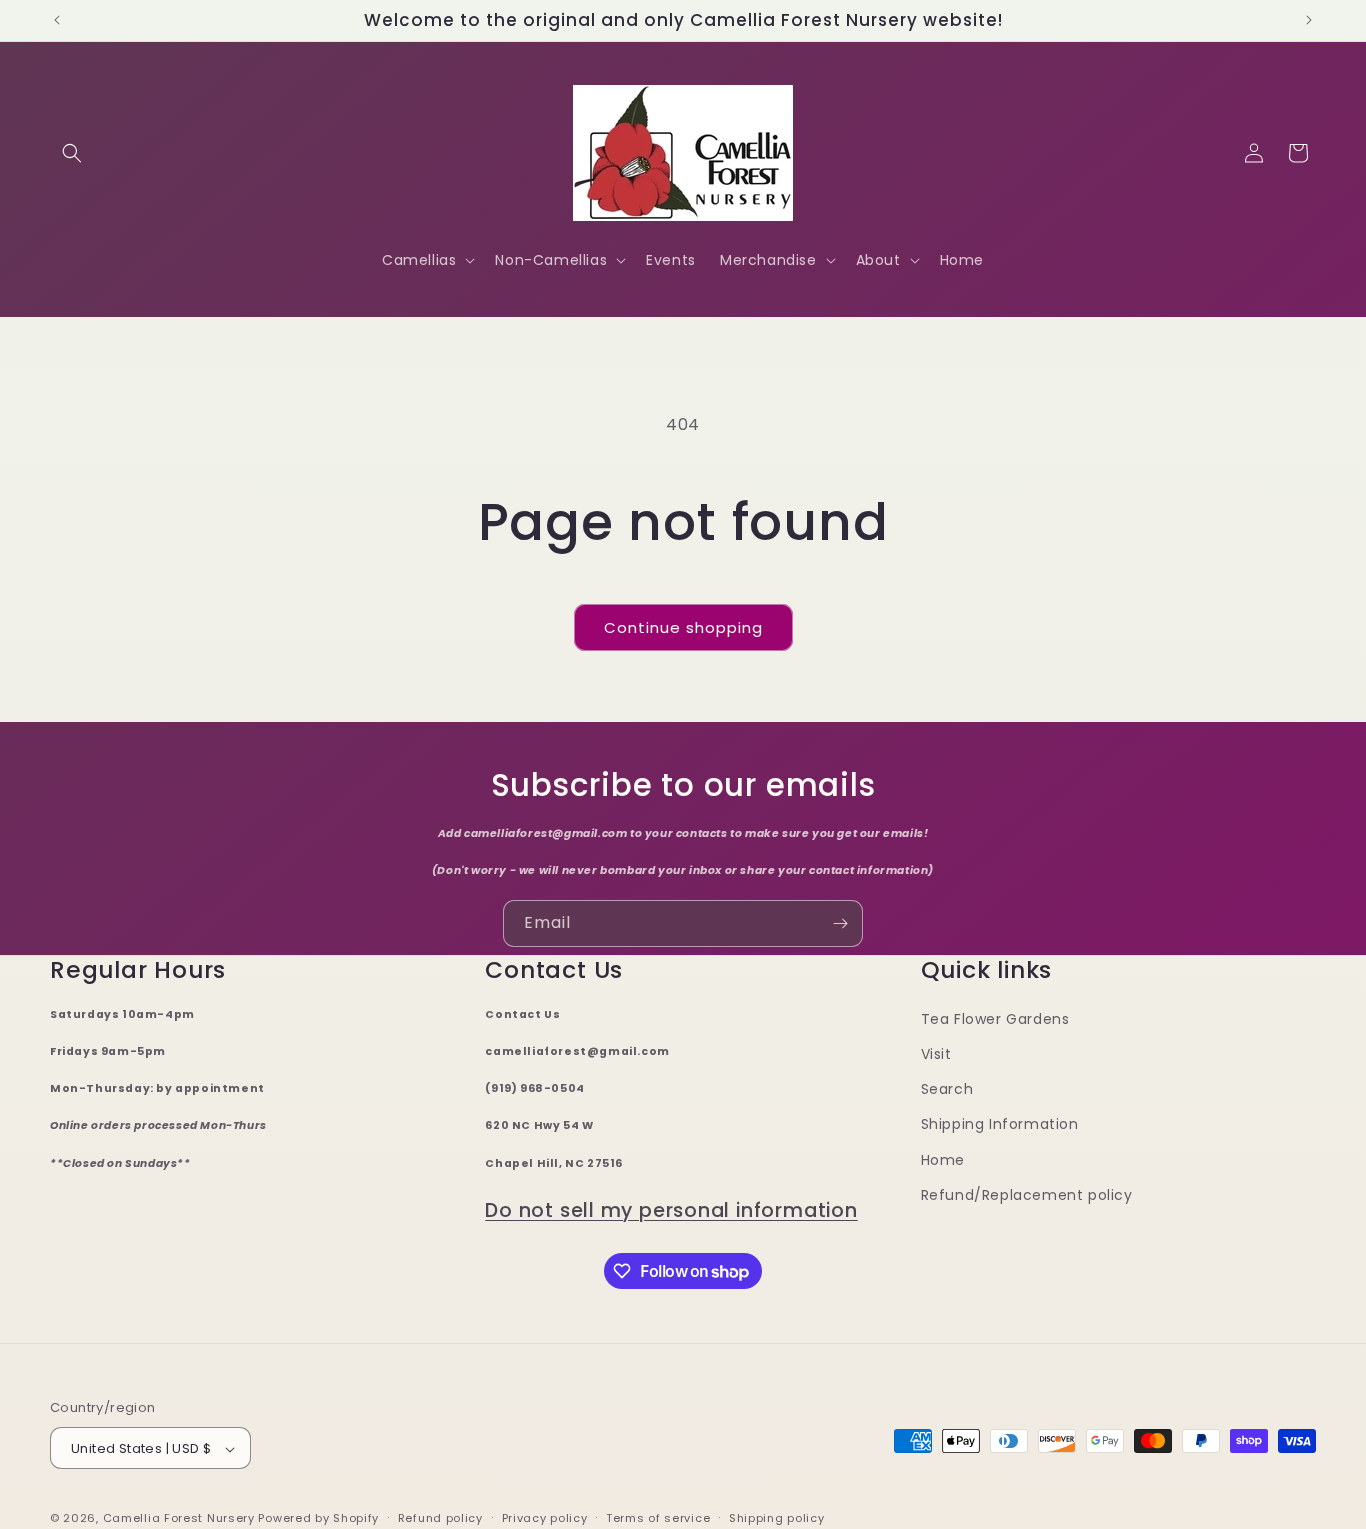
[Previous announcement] (57, 20)
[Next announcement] (1309, 20)
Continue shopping (683, 627)
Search (947, 1090)
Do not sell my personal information (671, 1210)
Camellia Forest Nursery (179, 1519)
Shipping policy (777, 1518)
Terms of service (658, 1518)
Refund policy (440, 1518)
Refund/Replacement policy (1027, 1195)
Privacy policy (545, 1518)
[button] (72, 153)
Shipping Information (1000, 1125)
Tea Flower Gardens (995, 1019)
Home (943, 1160)
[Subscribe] (840, 923)
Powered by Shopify (318, 1519)
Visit (936, 1054)
